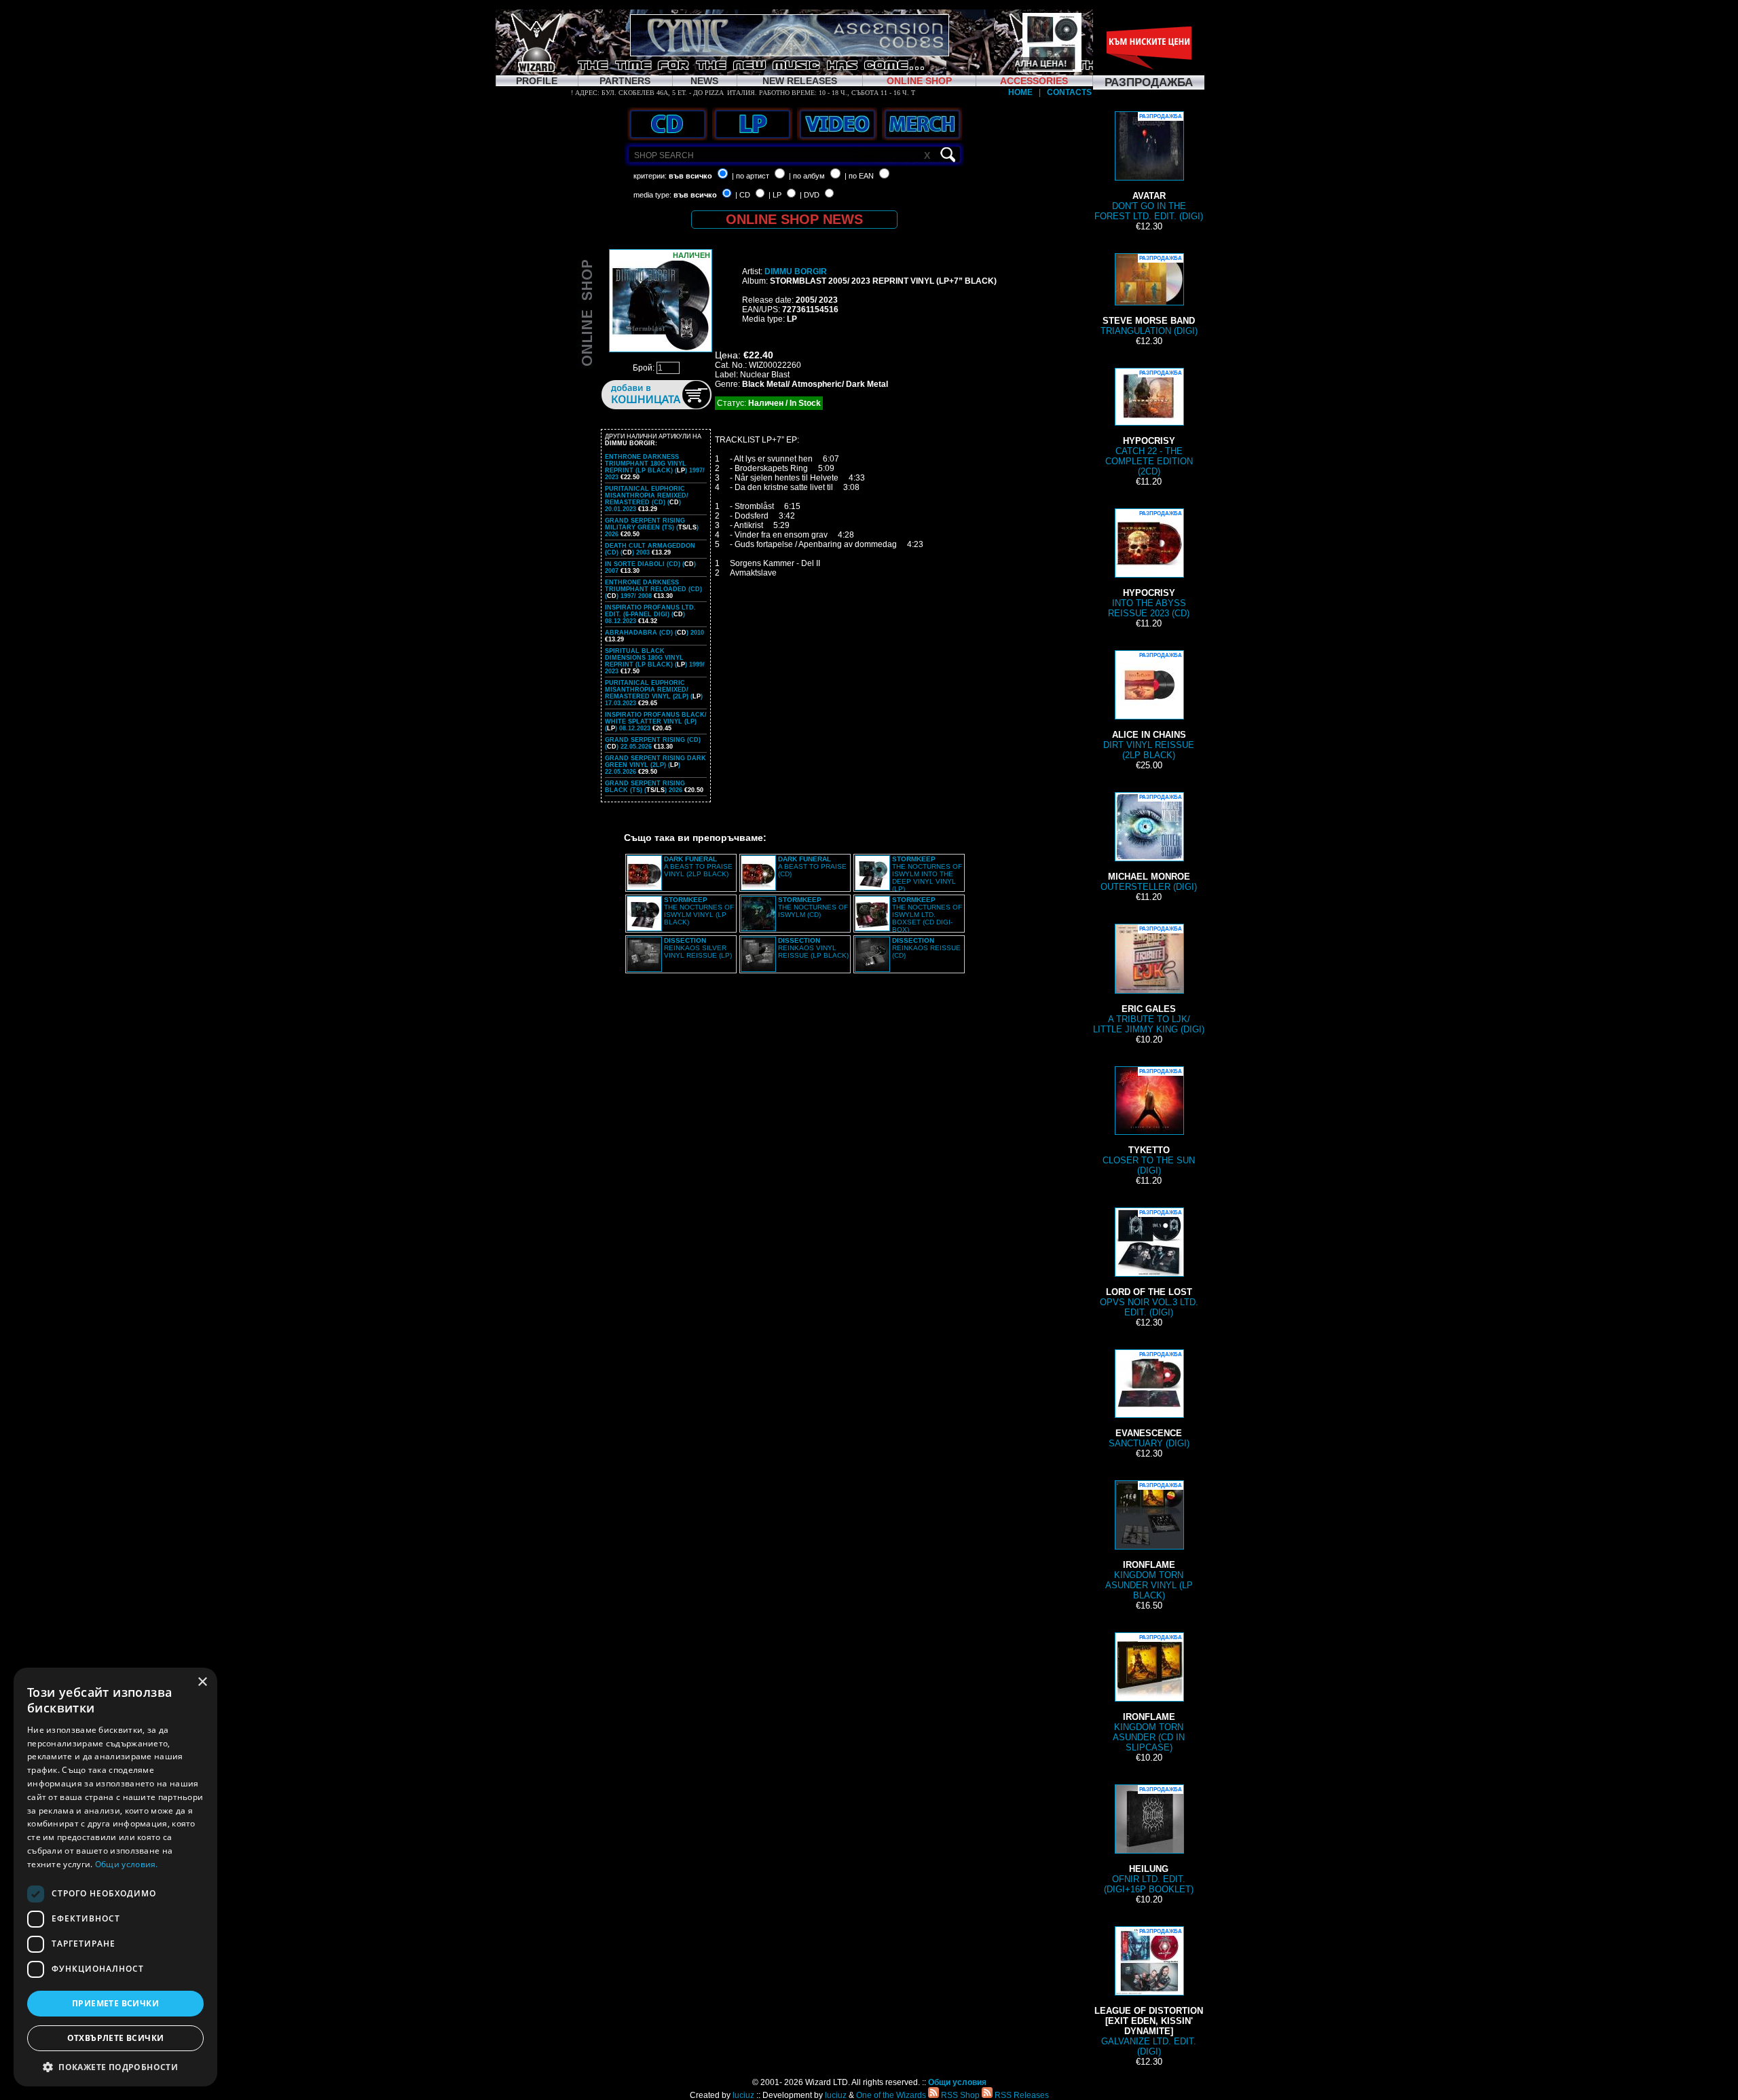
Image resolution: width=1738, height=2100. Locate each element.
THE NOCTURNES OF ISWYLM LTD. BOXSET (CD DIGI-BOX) (927, 915)
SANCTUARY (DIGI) (1149, 1400)
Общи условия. (127, 1864)
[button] (115, 2066)
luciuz (743, 2095)
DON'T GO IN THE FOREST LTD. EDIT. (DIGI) (1149, 167)
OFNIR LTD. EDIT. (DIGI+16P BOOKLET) (1149, 1840)
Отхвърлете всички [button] (116, 2038)
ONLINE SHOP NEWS (794, 219)
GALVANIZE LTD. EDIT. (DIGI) (1149, 1992)
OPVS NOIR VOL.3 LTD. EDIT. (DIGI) (1149, 1263)
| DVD (810, 195)
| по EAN (859, 176)
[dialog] (115, 1877)
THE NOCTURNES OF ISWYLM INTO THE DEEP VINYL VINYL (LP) (927, 874)
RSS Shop (959, 2095)
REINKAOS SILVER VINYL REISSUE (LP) (698, 948)
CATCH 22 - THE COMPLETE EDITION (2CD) (1149, 423)
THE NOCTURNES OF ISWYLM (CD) (813, 907)
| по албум (807, 176)
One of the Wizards (891, 2095)
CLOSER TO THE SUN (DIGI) (1149, 1122)
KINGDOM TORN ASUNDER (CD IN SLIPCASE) (1149, 1693)
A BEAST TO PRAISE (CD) (812, 866)
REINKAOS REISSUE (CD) (926, 948)
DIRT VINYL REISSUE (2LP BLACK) (1149, 706)
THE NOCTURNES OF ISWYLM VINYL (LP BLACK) (699, 911)
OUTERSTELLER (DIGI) (1149, 843)
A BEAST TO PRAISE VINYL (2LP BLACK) (698, 866)
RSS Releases (1021, 2095)
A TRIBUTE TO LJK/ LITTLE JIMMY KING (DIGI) (1149, 980)
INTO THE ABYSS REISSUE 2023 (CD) (1149, 564)
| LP (775, 195)
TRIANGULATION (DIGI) (1149, 296)
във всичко (690, 176)
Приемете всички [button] (115, 2003)
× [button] (202, 1682)
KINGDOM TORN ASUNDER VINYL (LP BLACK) (1149, 1541)
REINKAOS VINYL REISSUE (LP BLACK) (813, 948)
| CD (743, 195)
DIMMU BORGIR (796, 271)
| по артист (751, 176)
